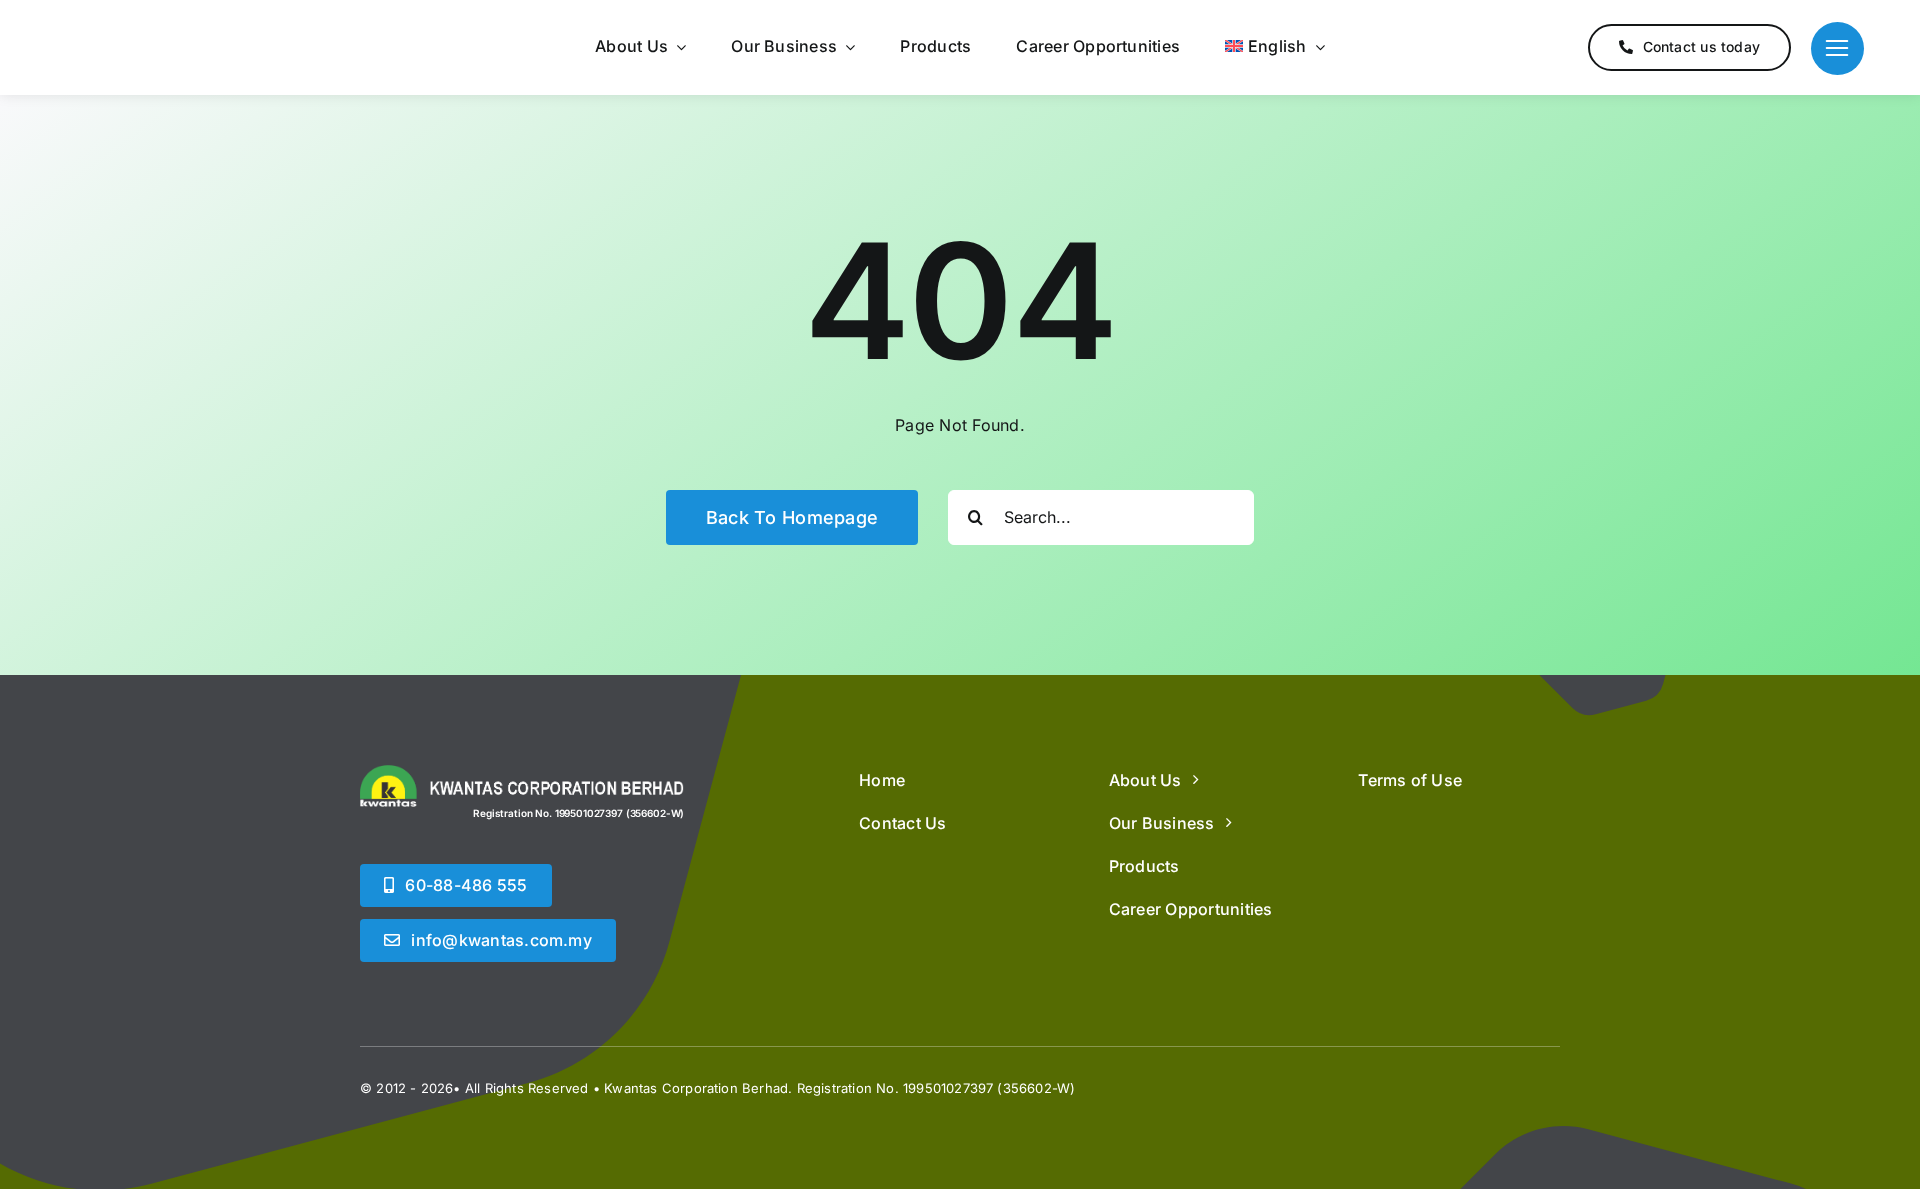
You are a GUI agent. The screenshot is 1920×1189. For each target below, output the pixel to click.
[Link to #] (1837, 48)
